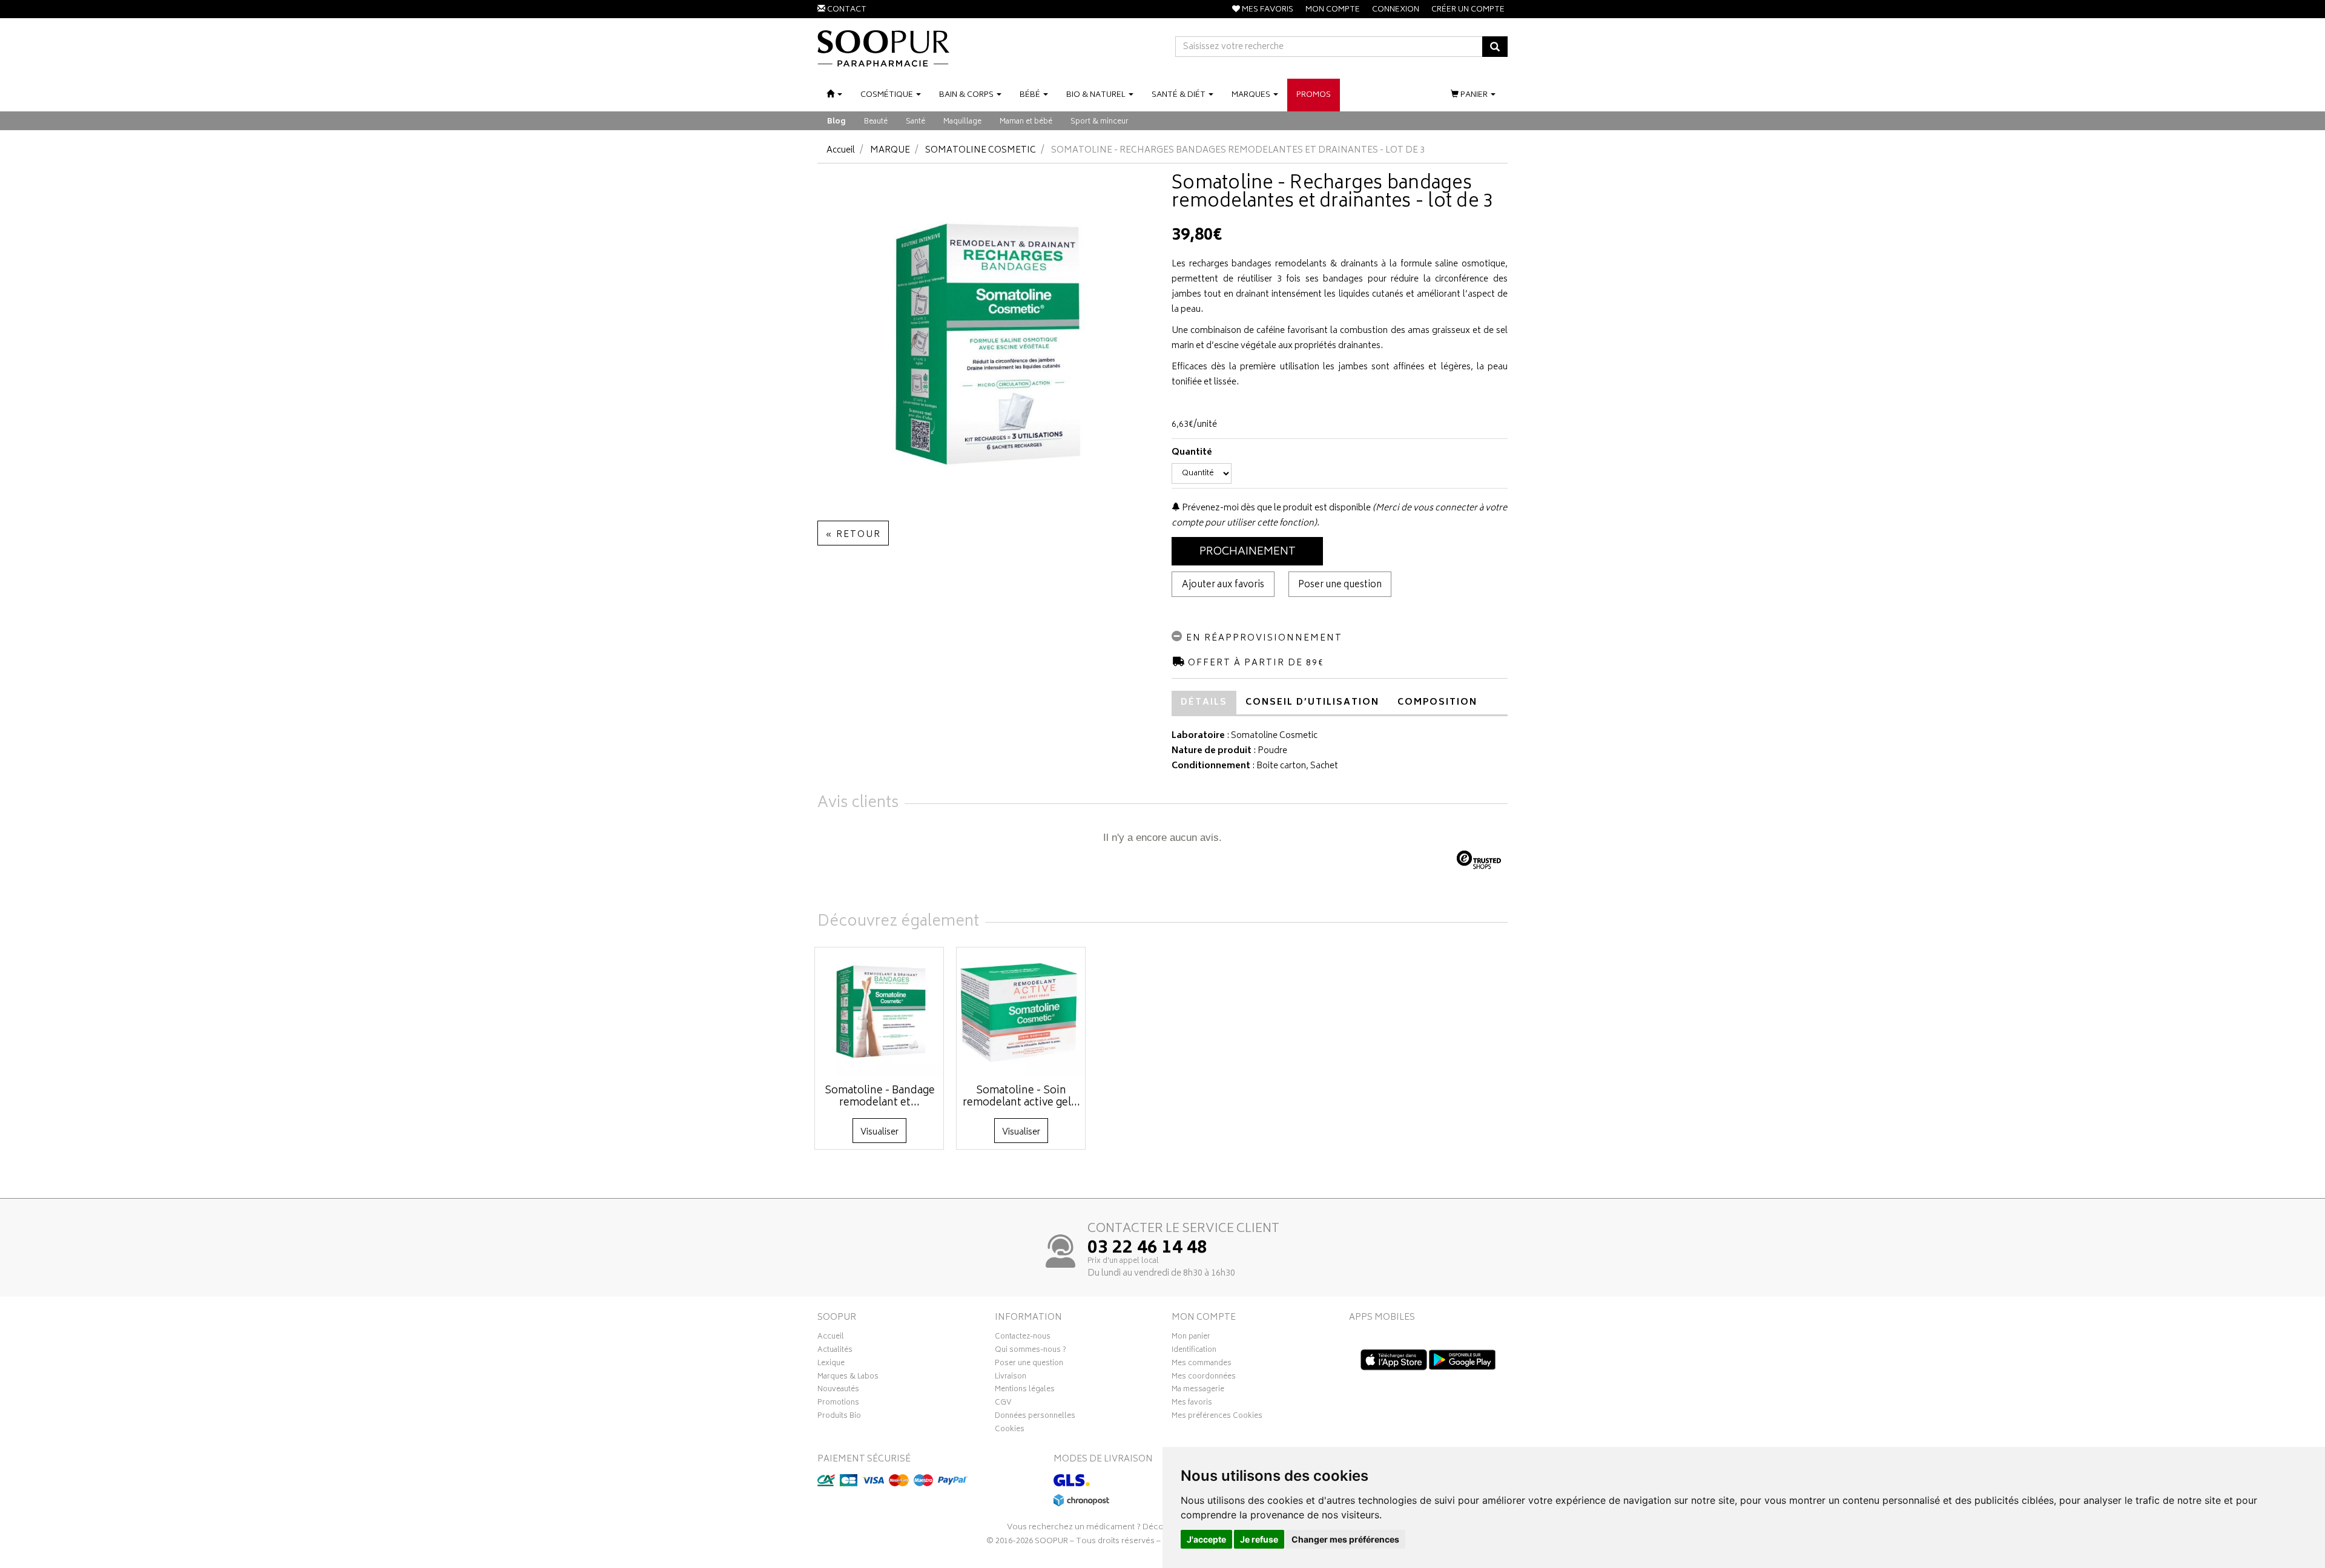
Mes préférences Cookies (1217, 1417)
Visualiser (879, 1132)
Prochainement (1248, 552)
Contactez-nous (1023, 1338)
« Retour (853, 535)
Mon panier (1191, 1338)
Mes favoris (1192, 1404)
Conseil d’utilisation (1312, 703)
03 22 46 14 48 (1147, 1249)
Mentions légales (1025, 1391)
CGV (1003, 1404)
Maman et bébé (1026, 122)
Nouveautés (838, 1391)
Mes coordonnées (1204, 1378)
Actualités (835, 1351)
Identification (1194, 1351)
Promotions (838, 1404)
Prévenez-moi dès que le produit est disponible (1275, 508)
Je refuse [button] (1259, 1539)
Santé (915, 122)
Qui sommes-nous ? (1031, 1351)
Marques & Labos (848, 1378)
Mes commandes (1202, 1365)
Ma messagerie (1198, 1391)
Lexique (831, 1365)
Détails (1204, 703)
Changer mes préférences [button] (1345, 1539)
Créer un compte (1468, 10)
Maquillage (962, 122)
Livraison (1011, 1378)
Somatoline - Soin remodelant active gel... (1021, 1097)
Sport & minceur (1100, 122)
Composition (1437, 703)
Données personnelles (1035, 1417)
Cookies (1010, 1431)
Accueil (841, 150)
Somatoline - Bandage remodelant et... (880, 1097)
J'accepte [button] (1206, 1539)
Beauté (876, 122)
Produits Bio (839, 1417)
